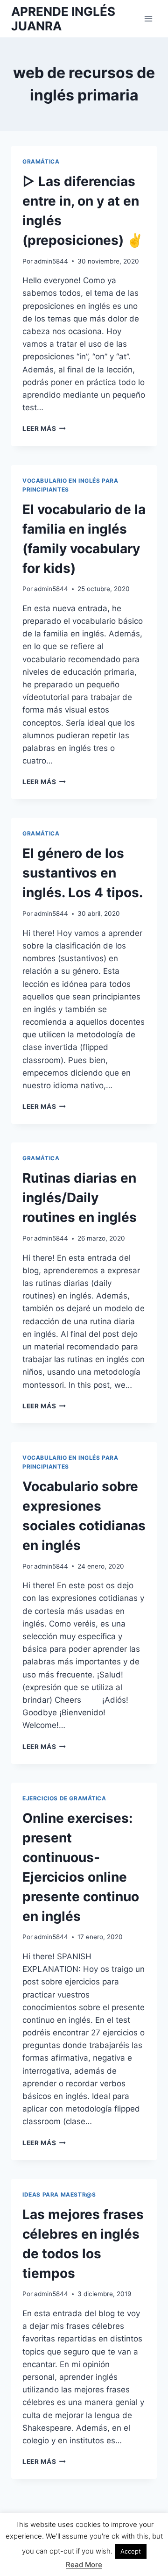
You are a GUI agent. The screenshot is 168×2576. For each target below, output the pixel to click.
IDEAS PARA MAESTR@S (59, 2194)
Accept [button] (131, 2551)
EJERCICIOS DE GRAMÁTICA (64, 1798)
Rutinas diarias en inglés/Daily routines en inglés (80, 1198)
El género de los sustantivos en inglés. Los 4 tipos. (83, 873)
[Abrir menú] (148, 18)
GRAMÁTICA (41, 161)
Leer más (44, 428)
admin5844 (51, 261)
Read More (84, 2565)
